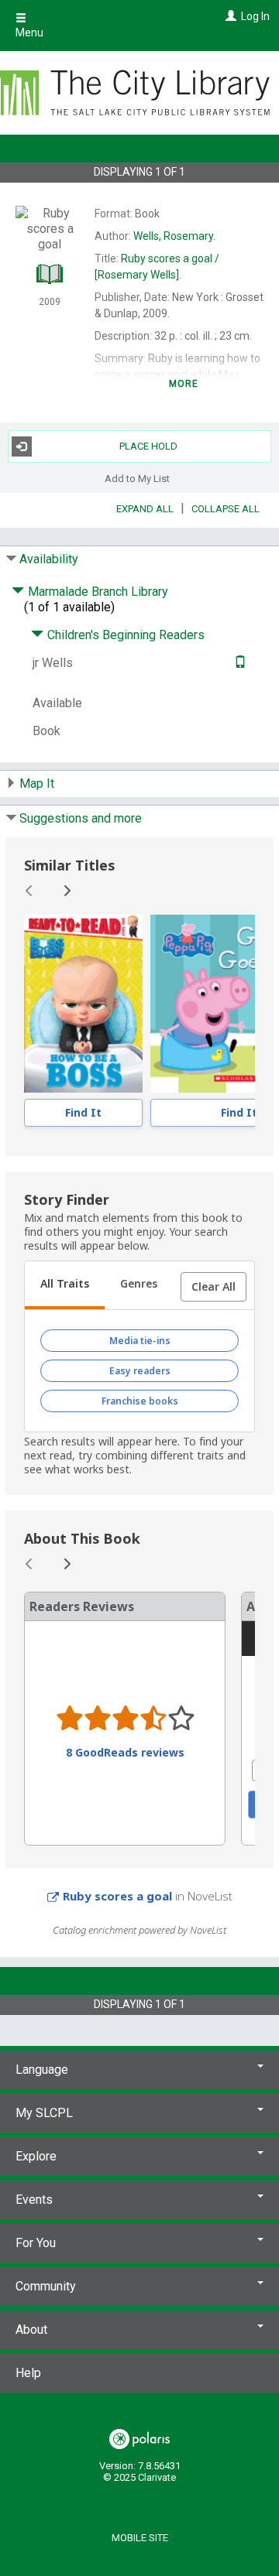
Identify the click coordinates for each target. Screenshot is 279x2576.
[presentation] (83, 1004)
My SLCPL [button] (44, 2113)
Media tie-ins (140, 1341)
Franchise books (140, 1401)
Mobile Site (140, 2538)
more (184, 384)
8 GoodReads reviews (125, 1753)
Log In (255, 16)
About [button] (31, 2330)
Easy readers (140, 1371)
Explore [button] (36, 2156)
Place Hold (148, 446)
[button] (214, 1287)
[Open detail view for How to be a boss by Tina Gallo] (83, 1004)
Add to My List (137, 479)
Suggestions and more (81, 818)
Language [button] (42, 2070)
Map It (37, 783)
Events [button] (34, 2200)
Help (28, 2373)
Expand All (145, 509)
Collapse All (226, 509)
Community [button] (46, 2286)
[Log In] (229, 16)
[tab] (65, 1285)
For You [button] (36, 2243)
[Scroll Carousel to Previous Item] (29, 891)
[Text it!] (238, 663)
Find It (83, 1112)
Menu (29, 32)
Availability (49, 559)
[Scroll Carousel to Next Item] (67, 891)
